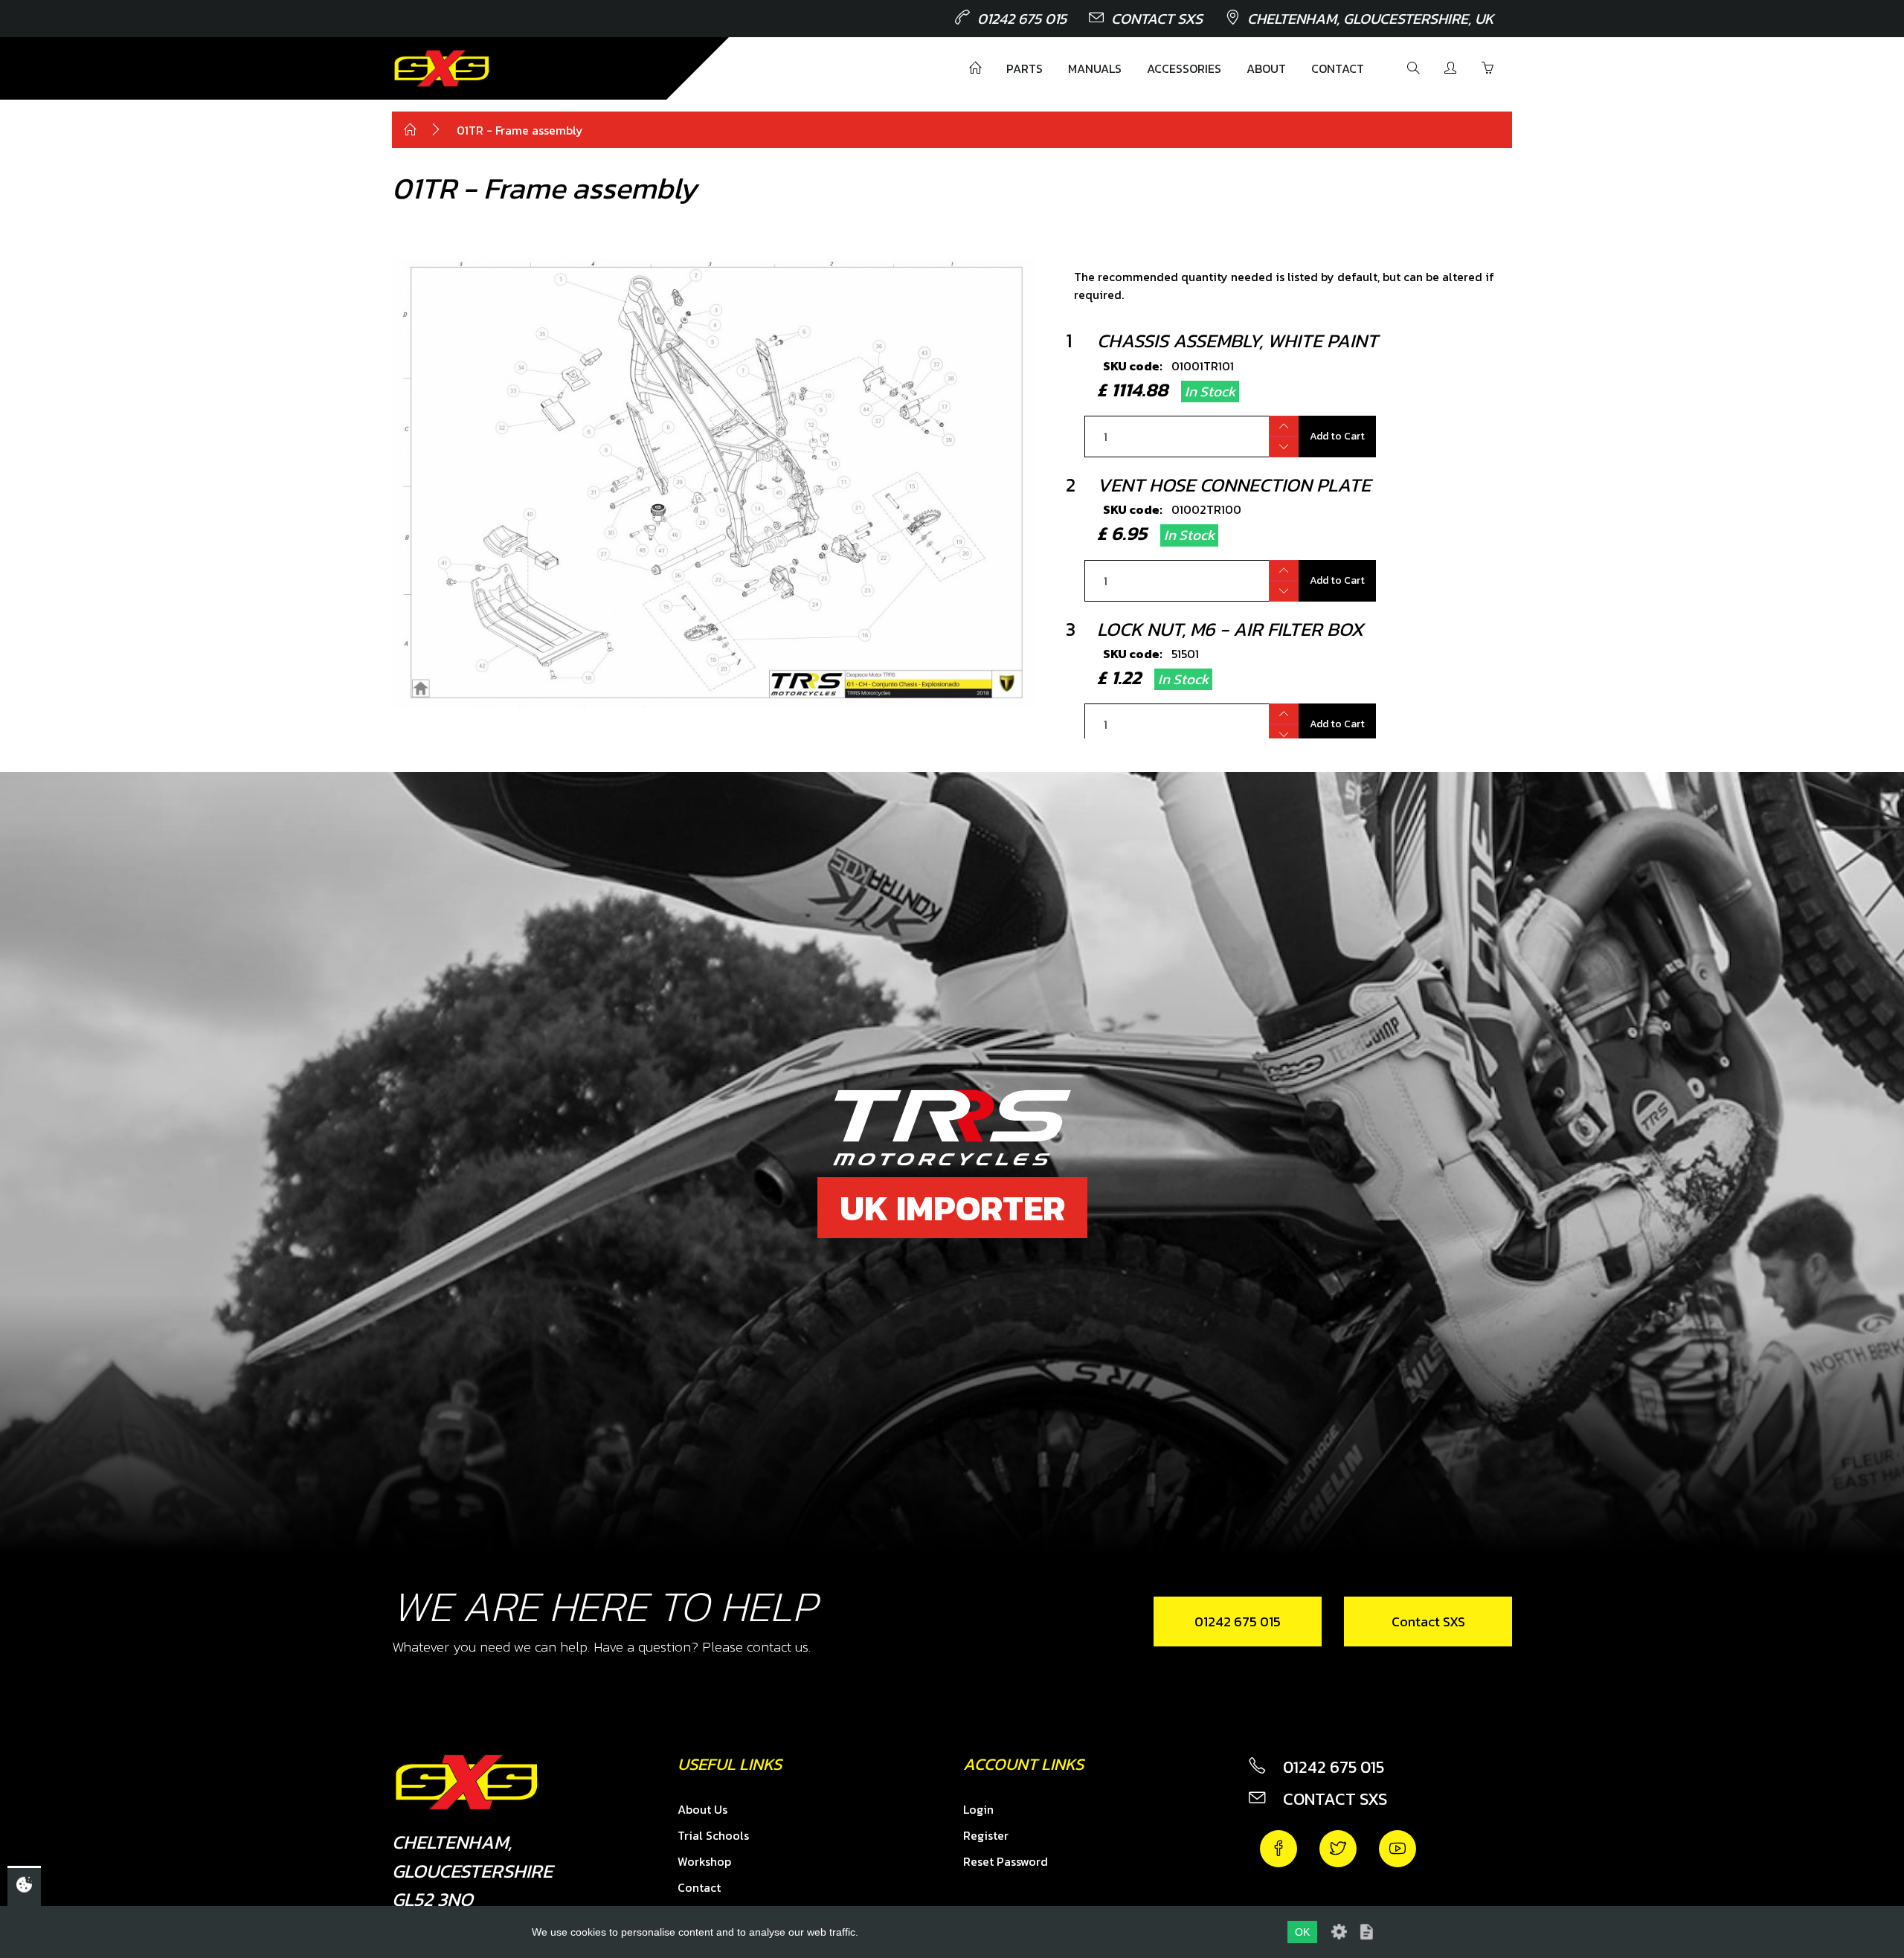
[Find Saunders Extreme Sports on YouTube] (1398, 1849)
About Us (702, 1809)
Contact (1338, 68)
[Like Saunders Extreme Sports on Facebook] (1279, 1849)
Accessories (1184, 68)
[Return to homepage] (442, 68)
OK (1302, 1932)
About (1266, 68)
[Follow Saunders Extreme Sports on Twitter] (1338, 1849)
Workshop (704, 1861)
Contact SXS (1157, 19)
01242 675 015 (1022, 19)
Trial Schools (713, 1835)
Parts (1025, 68)
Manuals (1095, 68)
